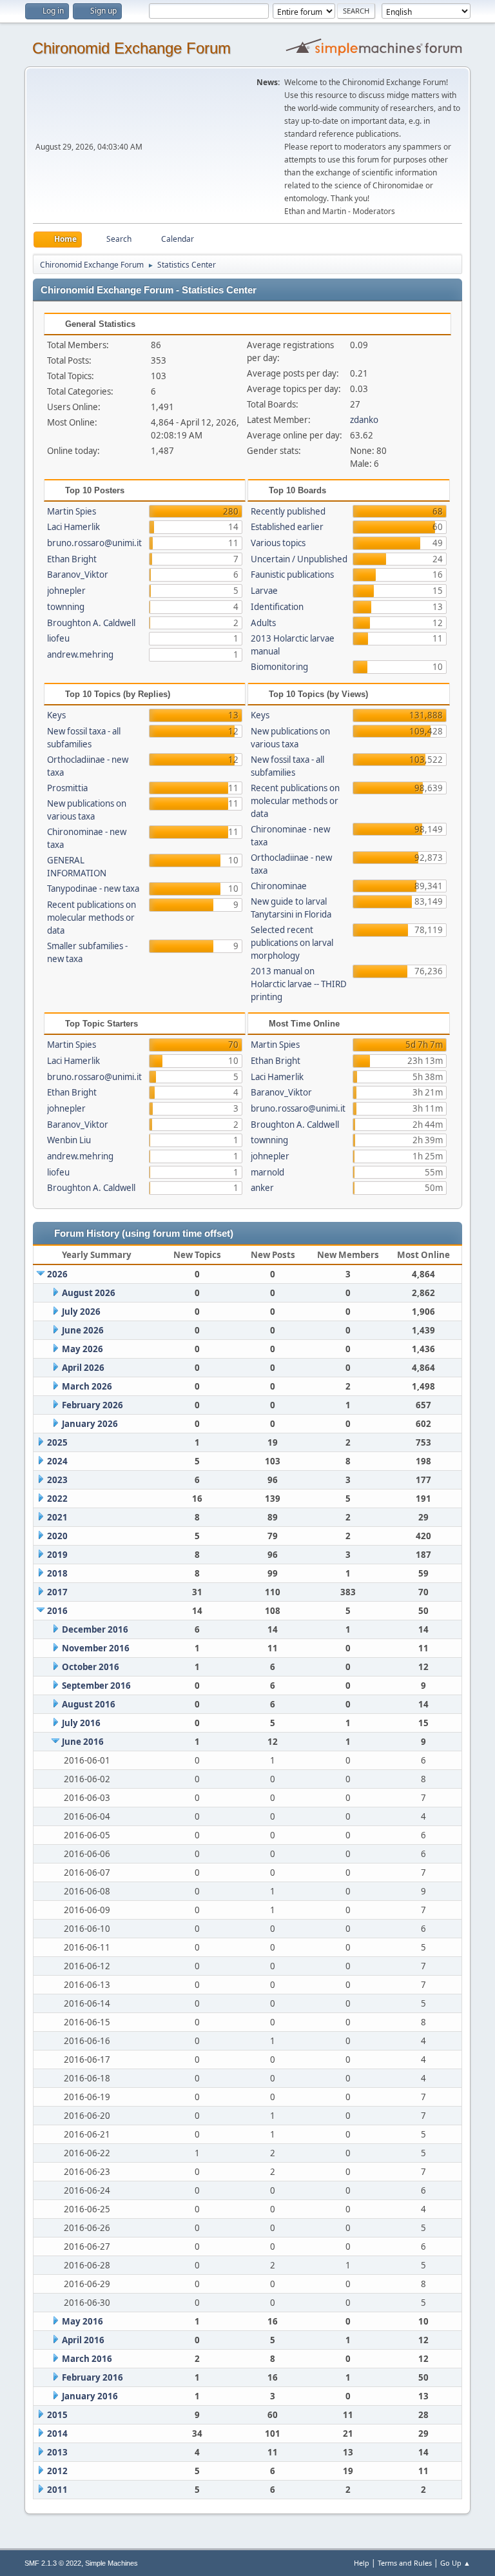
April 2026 (83, 1368)
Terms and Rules (405, 2563)
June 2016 (83, 1742)
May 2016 (82, 2321)
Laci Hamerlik (73, 527)
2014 (57, 2433)
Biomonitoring (279, 667)
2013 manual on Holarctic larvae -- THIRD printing (299, 984)
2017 (57, 1592)
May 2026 (82, 1349)
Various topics (278, 543)
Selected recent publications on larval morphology (292, 943)
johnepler (66, 591)
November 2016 (96, 1648)
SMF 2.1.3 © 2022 (53, 2563)
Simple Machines (112, 2563)
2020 (57, 1536)
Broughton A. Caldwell (91, 623)
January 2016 (90, 2396)
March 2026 (87, 1386)
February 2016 (92, 2377)
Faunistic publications (292, 575)
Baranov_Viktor (78, 575)
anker (262, 1188)
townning (66, 607)
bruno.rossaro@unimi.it (94, 543)
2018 (57, 1573)
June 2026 (83, 1330)
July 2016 (81, 1723)
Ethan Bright (72, 559)
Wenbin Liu (69, 1140)
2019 (57, 1555)
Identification (277, 607)
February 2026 (92, 1405)
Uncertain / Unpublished (299, 559)
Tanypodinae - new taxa (93, 889)
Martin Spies (72, 511)
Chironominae (279, 886)
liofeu (58, 638)
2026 (57, 1274)
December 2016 (95, 1629)
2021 (57, 1517)
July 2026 (81, 1312)
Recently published (288, 511)
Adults (263, 623)
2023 (57, 1480)
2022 (57, 1499)
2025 (57, 1442)
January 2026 (90, 1424)
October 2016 (91, 1667)
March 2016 (87, 2359)
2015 (57, 2415)
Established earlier (287, 527)
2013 (57, 2452)
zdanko (364, 420)
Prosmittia (67, 788)
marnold (267, 1172)
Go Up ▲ (455, 2563)
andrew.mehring (80, 654)
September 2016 (96, 1686)
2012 (57, 2471)
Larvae (264, 591)
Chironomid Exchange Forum (131, 48)
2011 (57, 2490)
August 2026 (89, 1293)
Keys (56, 715)
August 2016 (89, 1704)
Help (362, 2563)
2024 (57, 1461)
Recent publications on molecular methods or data (92, 918)
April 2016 (83, 2340)
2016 (57, 1611)
